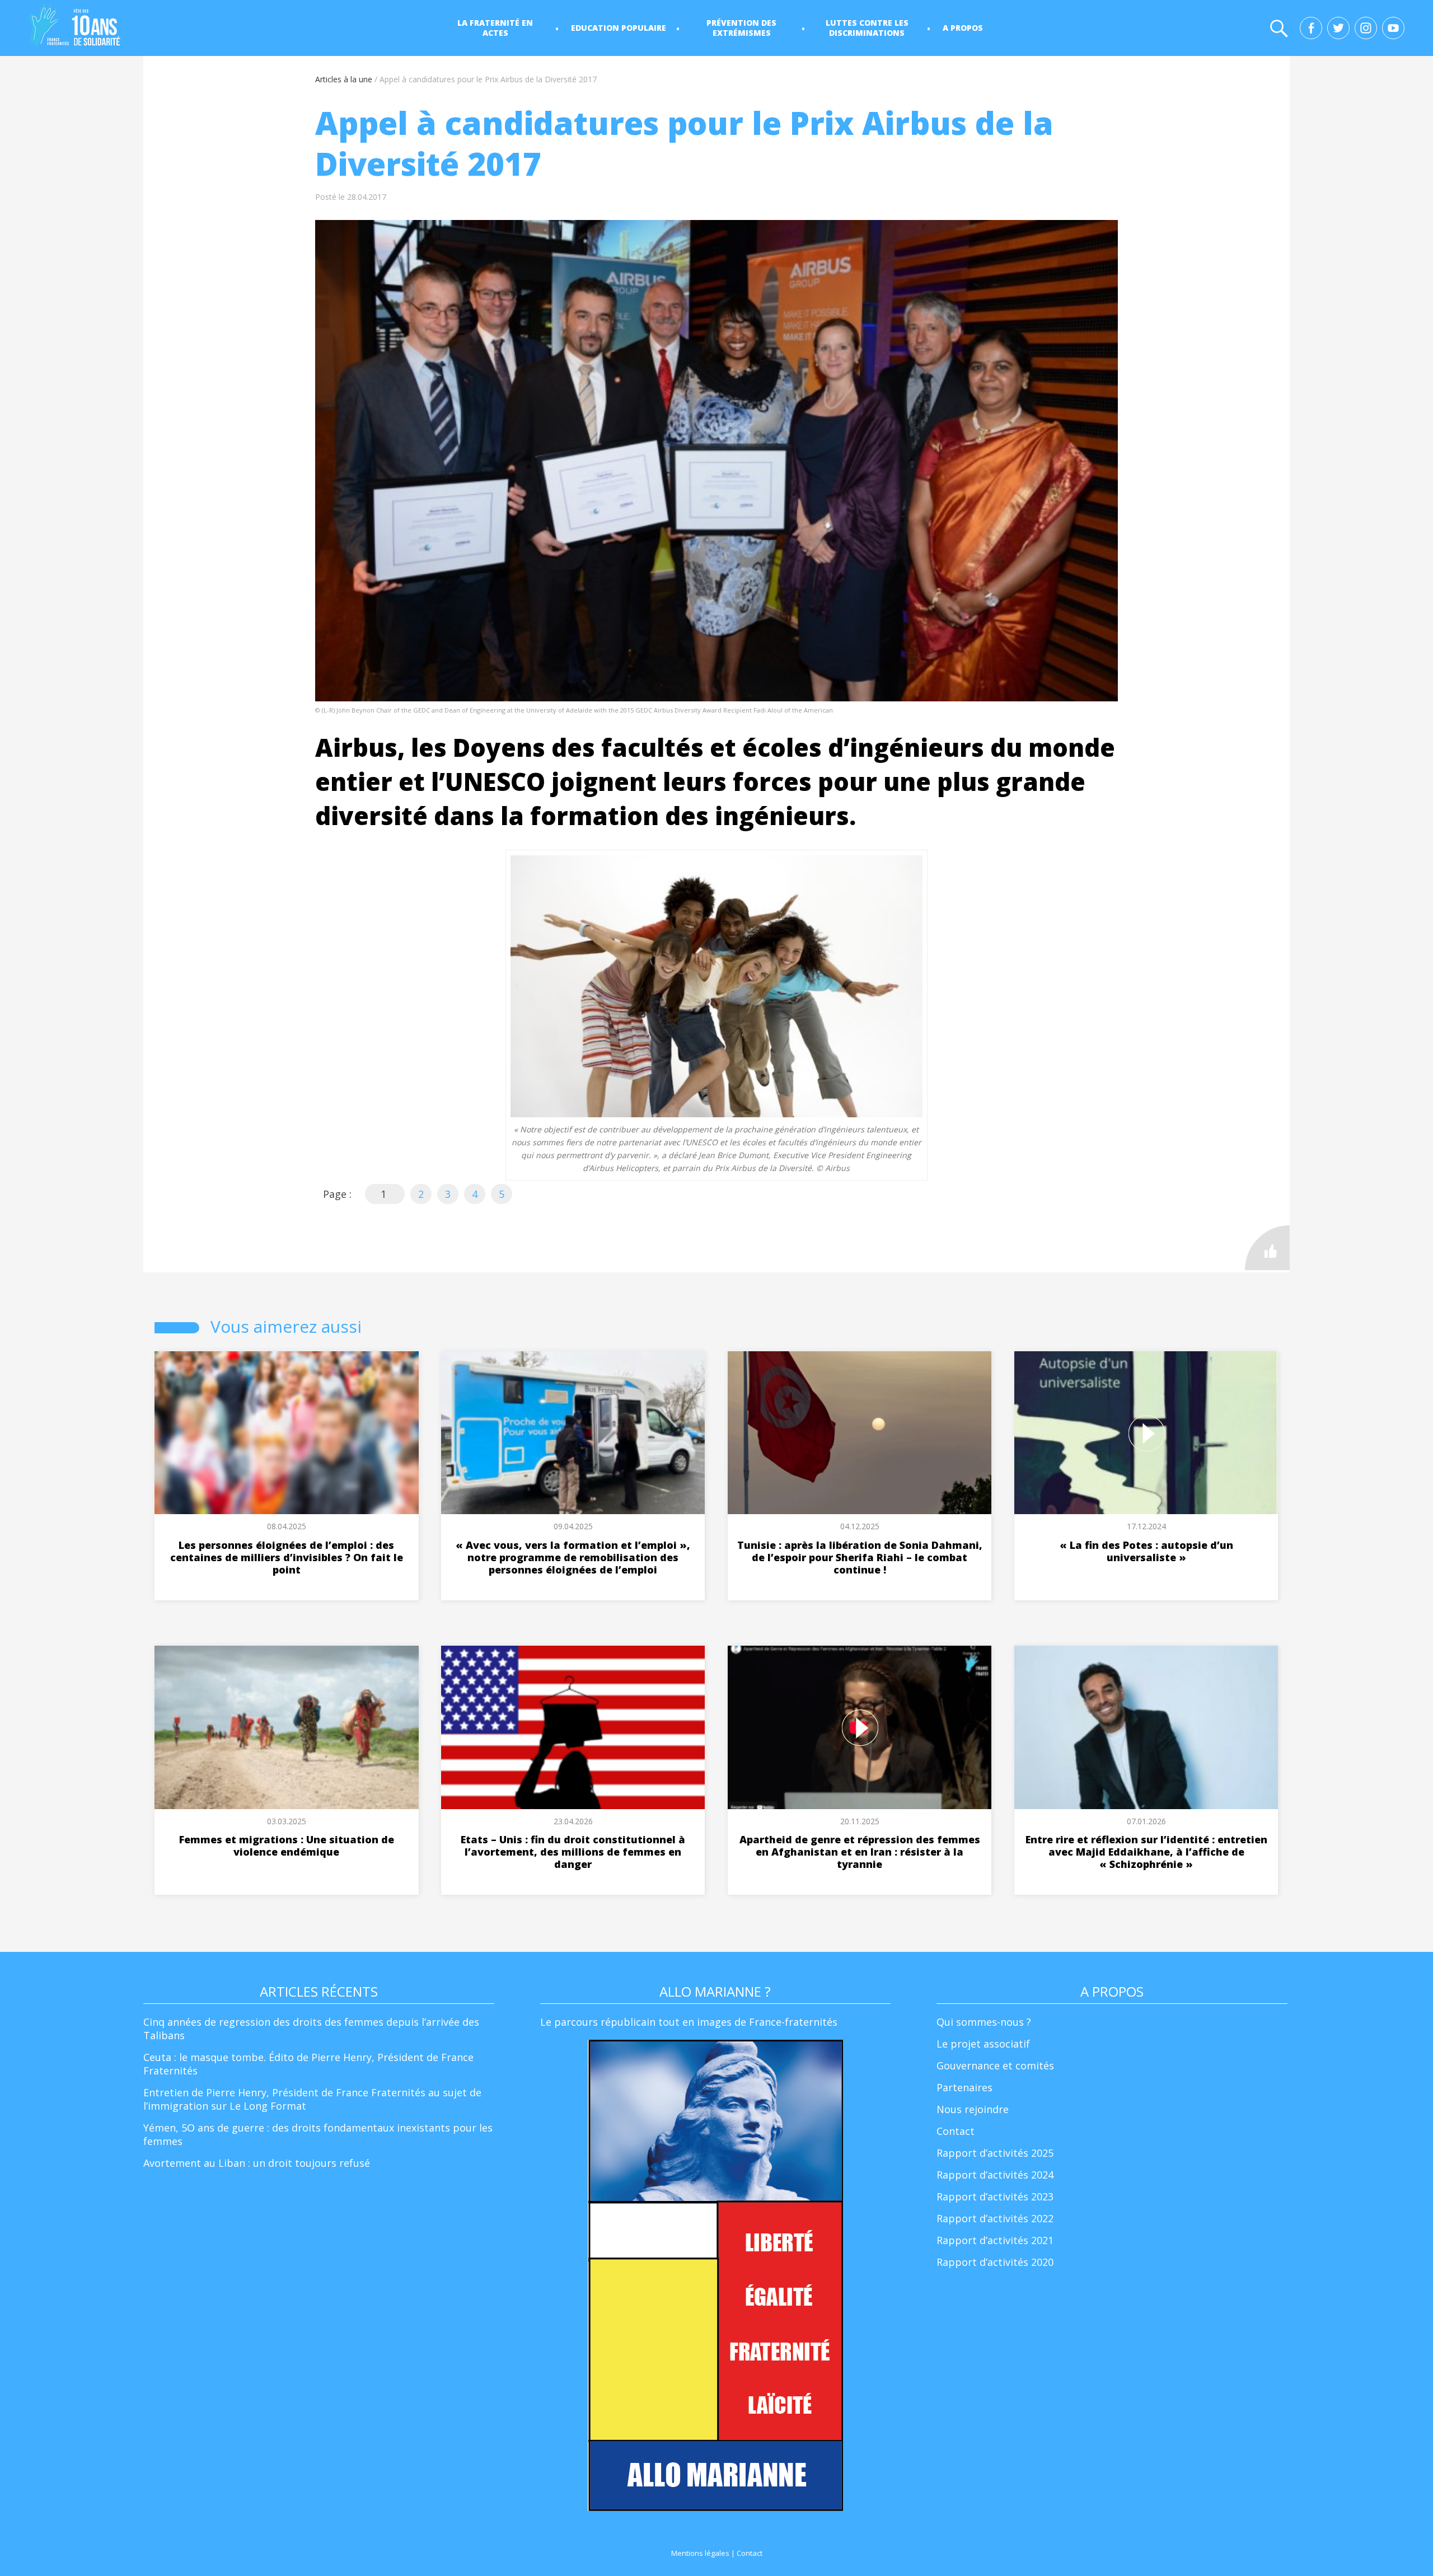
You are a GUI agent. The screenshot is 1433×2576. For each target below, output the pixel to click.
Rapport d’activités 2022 (995, 2218)
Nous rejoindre (973, 2109)
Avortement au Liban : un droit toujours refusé (257, 2163)
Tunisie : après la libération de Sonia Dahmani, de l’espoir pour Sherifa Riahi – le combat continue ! (860, 1557)
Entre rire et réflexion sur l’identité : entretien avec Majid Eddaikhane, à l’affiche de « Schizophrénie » (1146, 1852)
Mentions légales (700, 2553)
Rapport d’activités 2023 (995, 2196)
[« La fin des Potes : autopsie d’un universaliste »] (1146, 1433)
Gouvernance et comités (995, 2066)
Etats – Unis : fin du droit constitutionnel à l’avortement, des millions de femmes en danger (573, 1852)
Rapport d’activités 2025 (995, 2153)
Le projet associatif (983, 2044)
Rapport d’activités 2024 (995, 2175)
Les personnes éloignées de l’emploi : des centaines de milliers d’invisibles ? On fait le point (287, 1557)
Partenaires (964, 2087)
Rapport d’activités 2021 (995, 2240)
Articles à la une (344, 79)
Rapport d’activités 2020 (995, 2262)
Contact (956, 2131)
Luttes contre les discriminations (867, 28)
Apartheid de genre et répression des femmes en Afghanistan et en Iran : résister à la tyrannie (860, 1852)
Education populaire (619, 28)
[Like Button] (1267, 1248)
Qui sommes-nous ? (984, 2022)
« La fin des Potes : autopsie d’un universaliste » (1146, 1551)
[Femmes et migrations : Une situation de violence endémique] (286, 1727)
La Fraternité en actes (495, 28)
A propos (963, 28)
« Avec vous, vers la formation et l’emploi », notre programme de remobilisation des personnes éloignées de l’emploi (573, 1557)
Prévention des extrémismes (741, 28)
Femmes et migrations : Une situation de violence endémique (287, 1846)
